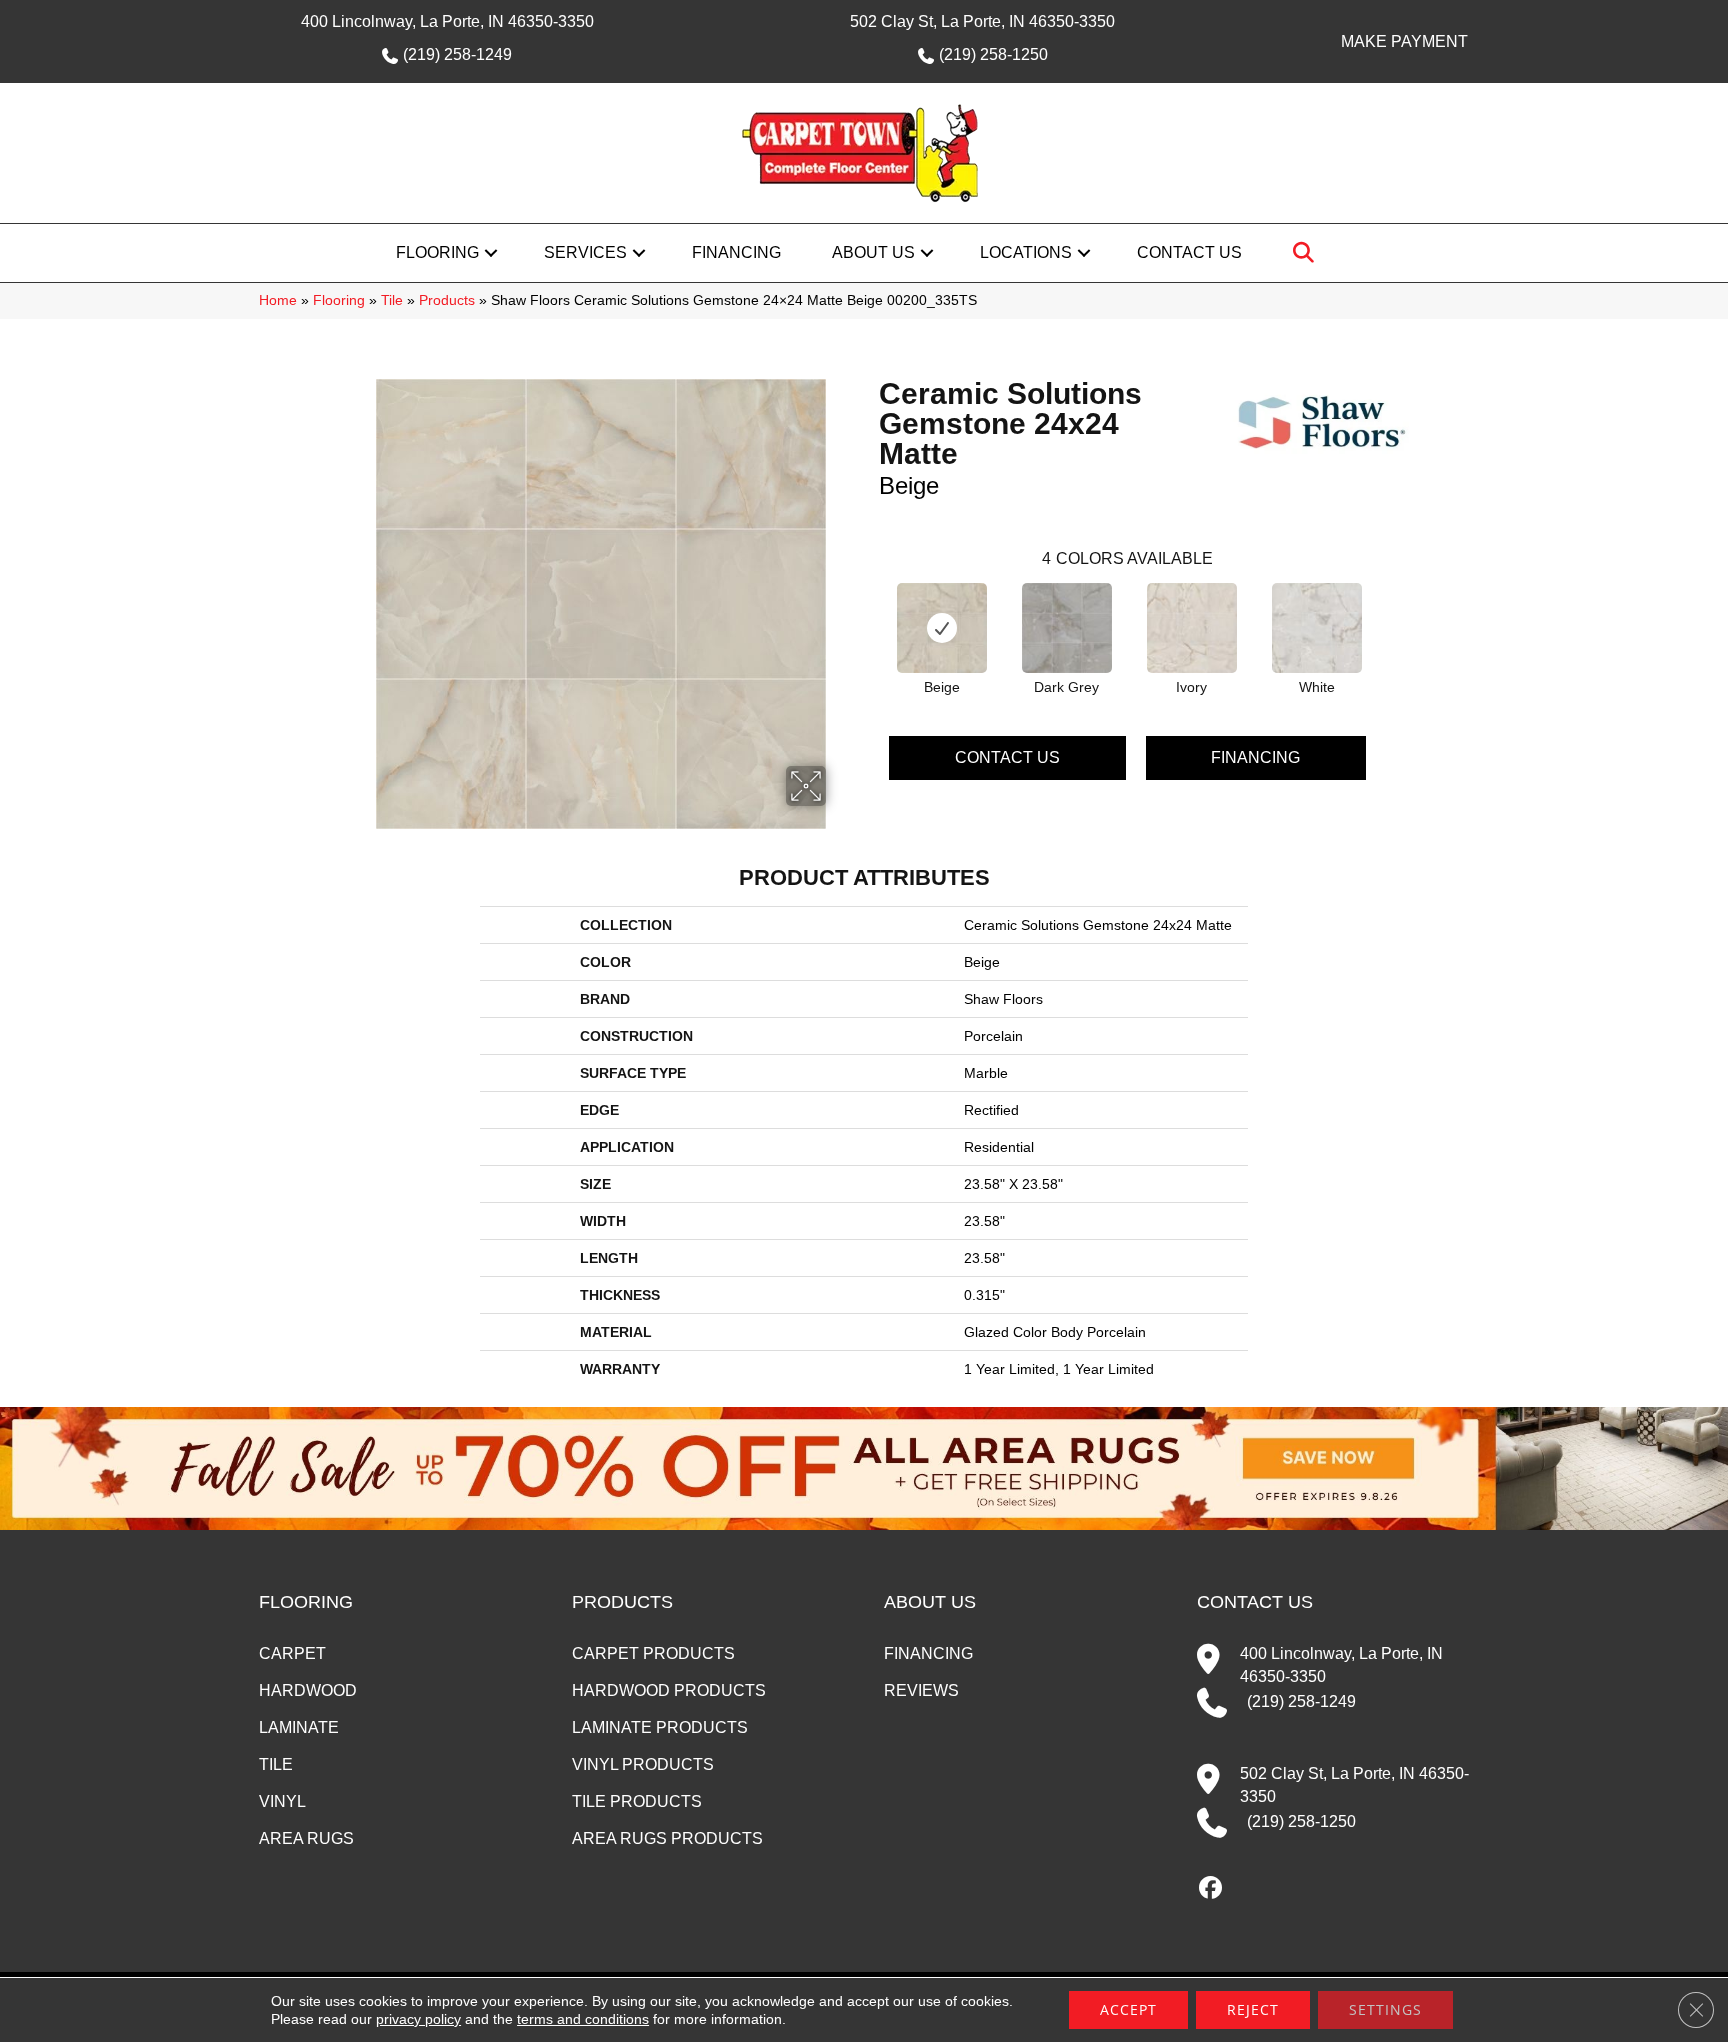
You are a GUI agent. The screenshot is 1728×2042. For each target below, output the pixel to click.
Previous (869, 611)
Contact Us (1189, 252)
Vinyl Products (643, 1764)
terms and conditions (583, 2019)
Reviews (921, 1690)
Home (278, 300)
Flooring (437, 252)
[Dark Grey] (1067, 628)
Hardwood (308, 1690)
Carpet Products (653, 1653)
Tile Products (637, 1801)
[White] (1317, 628)
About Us (873, 252)
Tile (392, 300)
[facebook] (1211, 1889)
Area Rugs (306, 1838)
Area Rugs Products (667, 1838)
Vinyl (282, 1801)
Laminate (299, 1727)
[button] (491, 253)
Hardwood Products (669, 1690)
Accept (1128, 2009)
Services (585, 252)
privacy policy (418, 2019)
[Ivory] (1192, 628)
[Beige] (942, 628)
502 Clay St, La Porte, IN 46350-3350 (982, 21)
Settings (1385, 2009)
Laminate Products (660, 1727)
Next (1386, 611)
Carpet (292, 1653)
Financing (736, 252)
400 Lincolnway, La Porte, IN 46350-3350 (447, 21)
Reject (1253, 2009)
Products (447, 300)
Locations (1026, 252)
